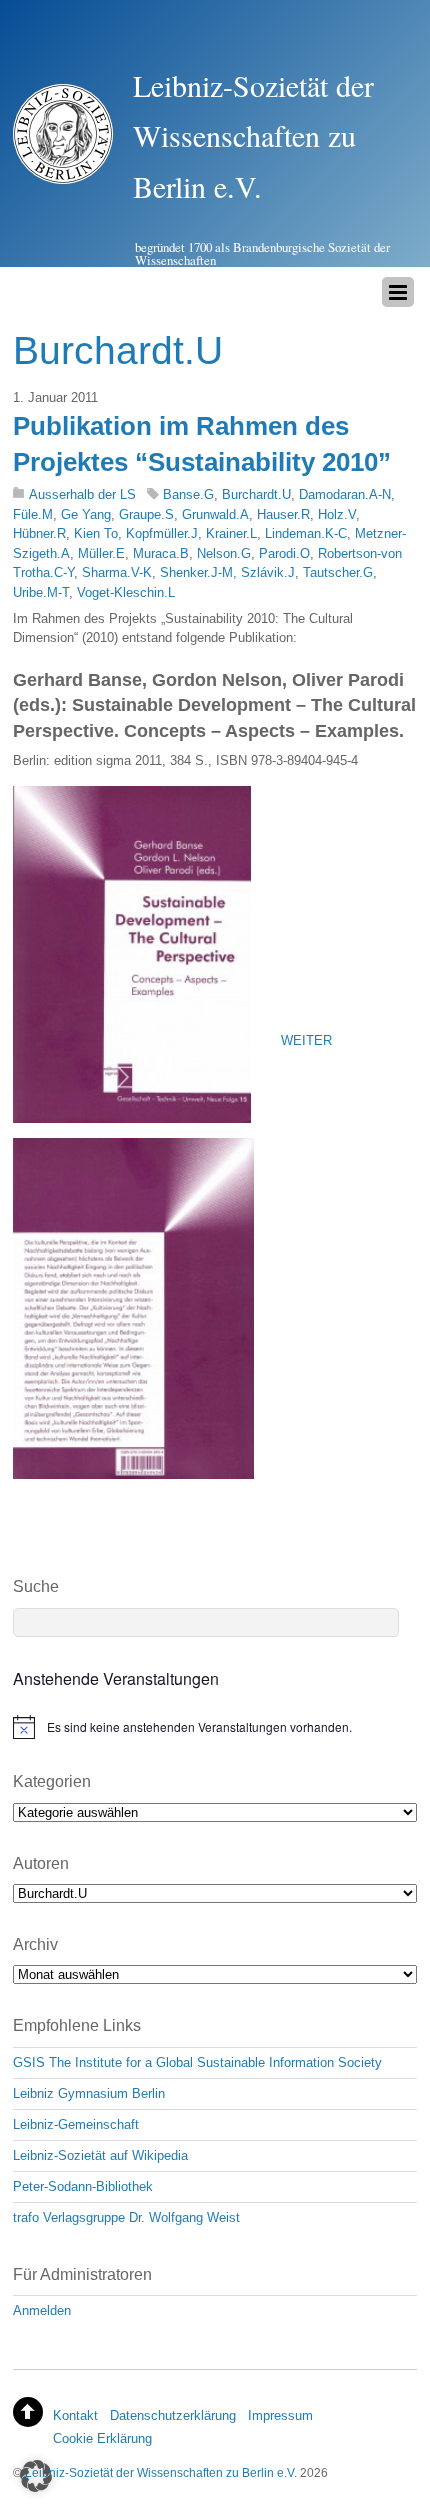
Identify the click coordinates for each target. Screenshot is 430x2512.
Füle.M (33, 514)
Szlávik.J (268, 572)
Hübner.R (39, 533)
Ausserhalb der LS (82, 494)
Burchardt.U (256, 494)
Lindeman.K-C (306, 533)
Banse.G (188, 494)
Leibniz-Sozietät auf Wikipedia (100, 2155)
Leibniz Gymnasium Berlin (89, 2093)
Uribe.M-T (41, 592)
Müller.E (101, 553)
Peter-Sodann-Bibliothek (83, 2186)
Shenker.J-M (196, 572)
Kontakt (75, 2415)
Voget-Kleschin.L (126, 592)
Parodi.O (284, 553)
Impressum (280, 2415)
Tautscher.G (338, 572)
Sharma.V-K (117, 572)
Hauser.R (283, 514)
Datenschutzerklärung (173, 2415)
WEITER (306, 1040)
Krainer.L (231, 533)
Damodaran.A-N (345, 494)
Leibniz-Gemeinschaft (76, 2124)
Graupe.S (146, 514)
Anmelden (42, 2310)
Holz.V (337, 514)
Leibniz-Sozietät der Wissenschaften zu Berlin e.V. (161, 2472)
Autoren (41, 1863)
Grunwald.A (215, 514)
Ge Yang (86, 514)
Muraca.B (161, 553)
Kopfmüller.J (162, 533)
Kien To (96, 533)
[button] (36, 2476)
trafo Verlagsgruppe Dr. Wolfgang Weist (126, 2217)
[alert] (215, 1727)
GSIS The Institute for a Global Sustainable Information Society (197, 2062)
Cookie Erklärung (102, 2438)
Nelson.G (224, 553)
